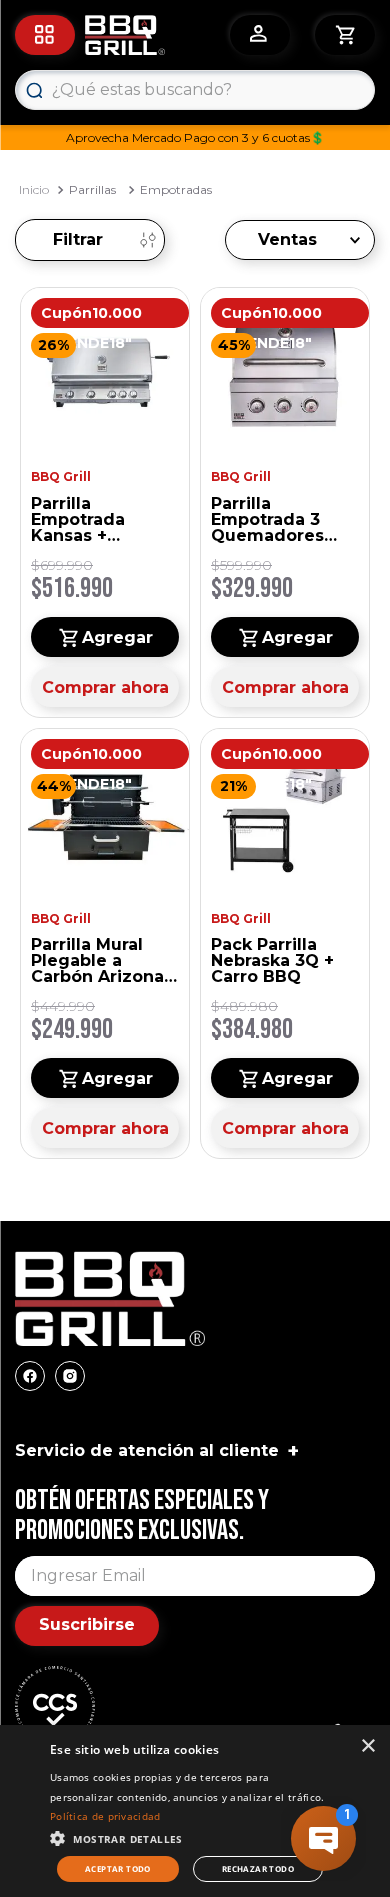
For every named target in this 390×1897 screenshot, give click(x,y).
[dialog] (195, 1811)
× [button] (367, 1746)
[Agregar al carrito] (105, 637)
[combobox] (195, 90)
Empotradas (176, 189)
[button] (190, 1837)
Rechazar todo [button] (258, 1868)
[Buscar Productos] (34, 90)
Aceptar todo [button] (118, 1868)
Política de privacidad (105, 1816)
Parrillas (92, 189)
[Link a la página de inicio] (34, 190)
